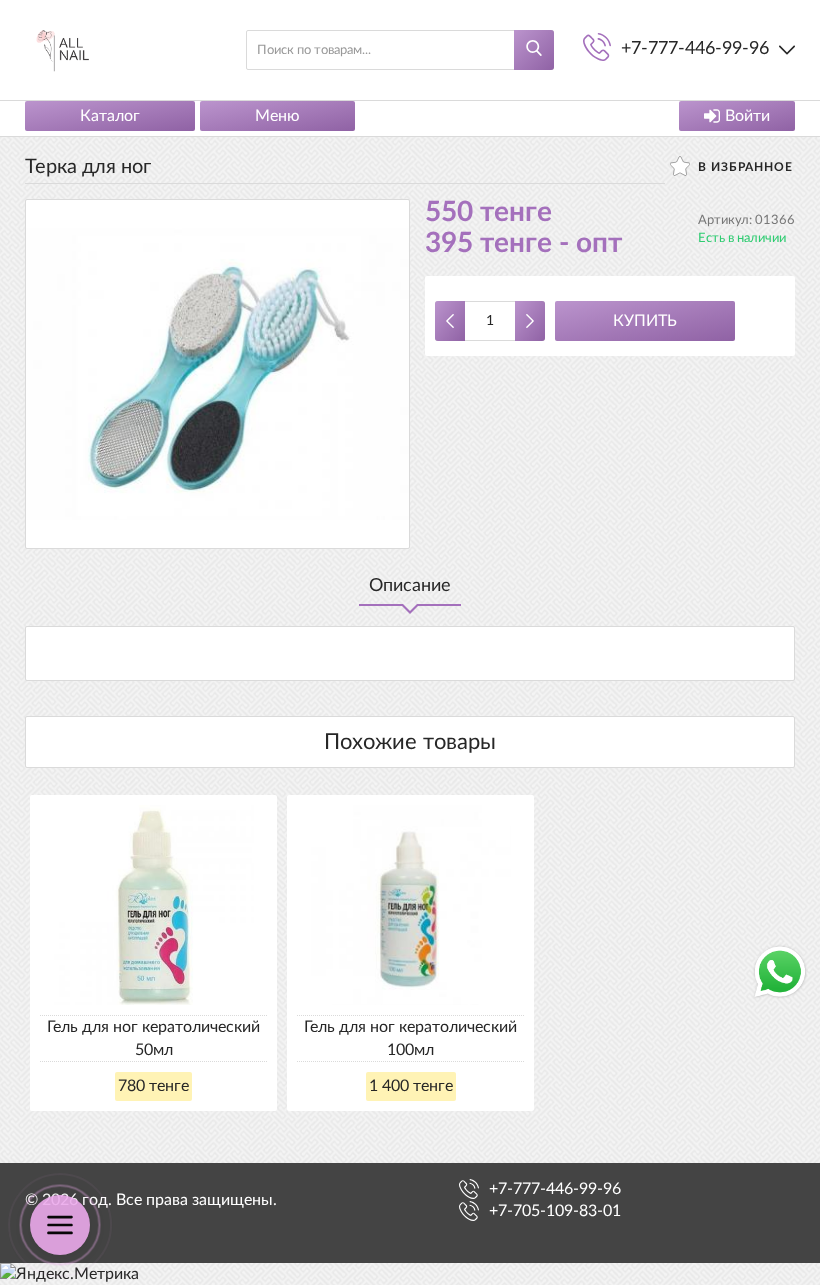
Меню (277, 116)
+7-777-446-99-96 (555, 1189)
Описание (410, 586)
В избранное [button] (743, 167)
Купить (645, 321)
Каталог (110, 116)
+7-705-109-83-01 (555, 1211)
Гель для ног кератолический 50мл (153, 1038)
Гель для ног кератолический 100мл (410, 1038)
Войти (747, 116)
